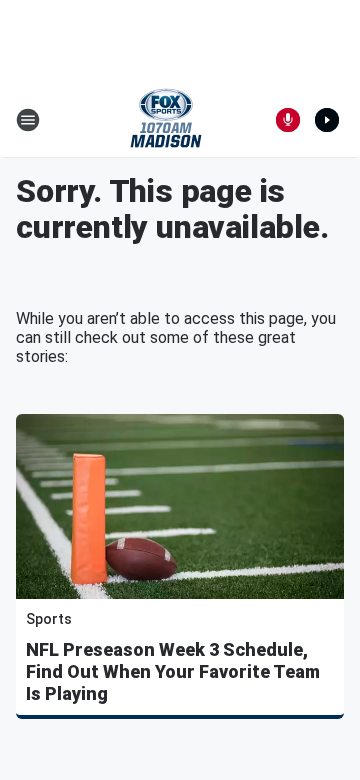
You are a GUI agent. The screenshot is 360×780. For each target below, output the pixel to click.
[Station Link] (166, 120)
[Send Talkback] (288, 120)
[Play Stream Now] (327, 120)
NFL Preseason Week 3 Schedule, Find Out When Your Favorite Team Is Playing (173, 671)
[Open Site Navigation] (28, 120)
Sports (49, 619)
